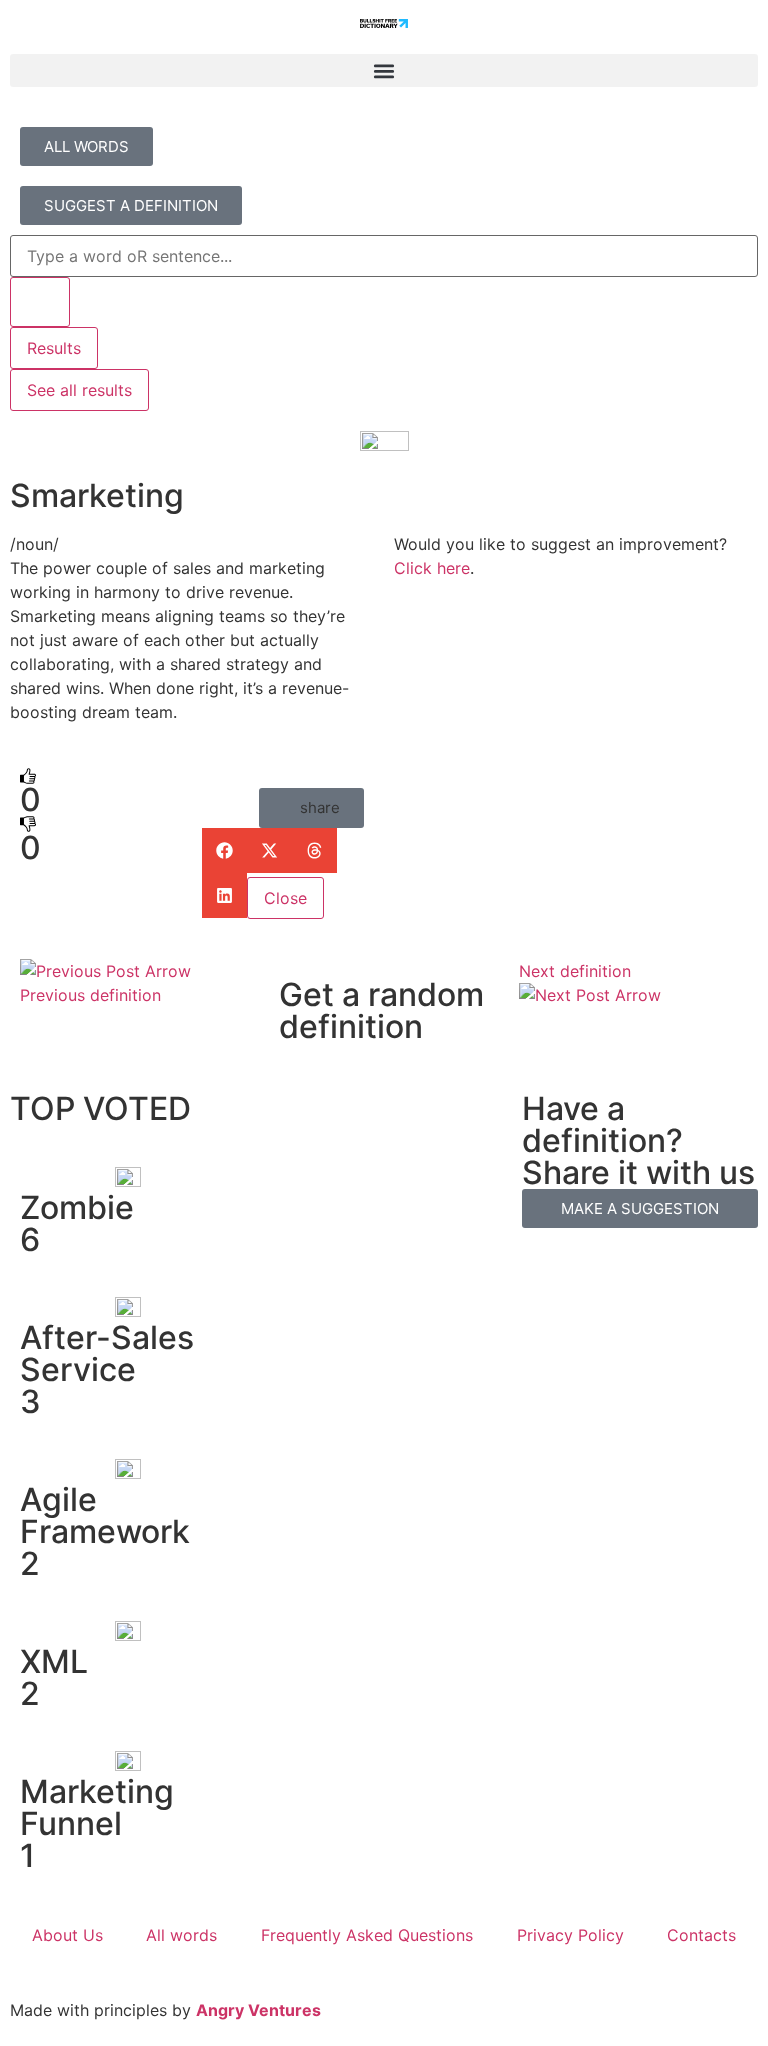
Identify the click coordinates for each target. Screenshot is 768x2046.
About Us (67, 1935)
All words (181, 1935)
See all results (79, 390)
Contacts (701, 1935)
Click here (432, 568)
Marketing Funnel (97, 1807)
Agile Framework (105, 1515)
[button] (384, 70)
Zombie (77, 1207)
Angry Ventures (258, 2010)
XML (54, 1661)
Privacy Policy (570, 1935)
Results (54, 348)
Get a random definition (381, 1010)
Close (285, 898)
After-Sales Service (107, 1353)
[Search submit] (40, 302)
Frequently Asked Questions (367, 1935)
